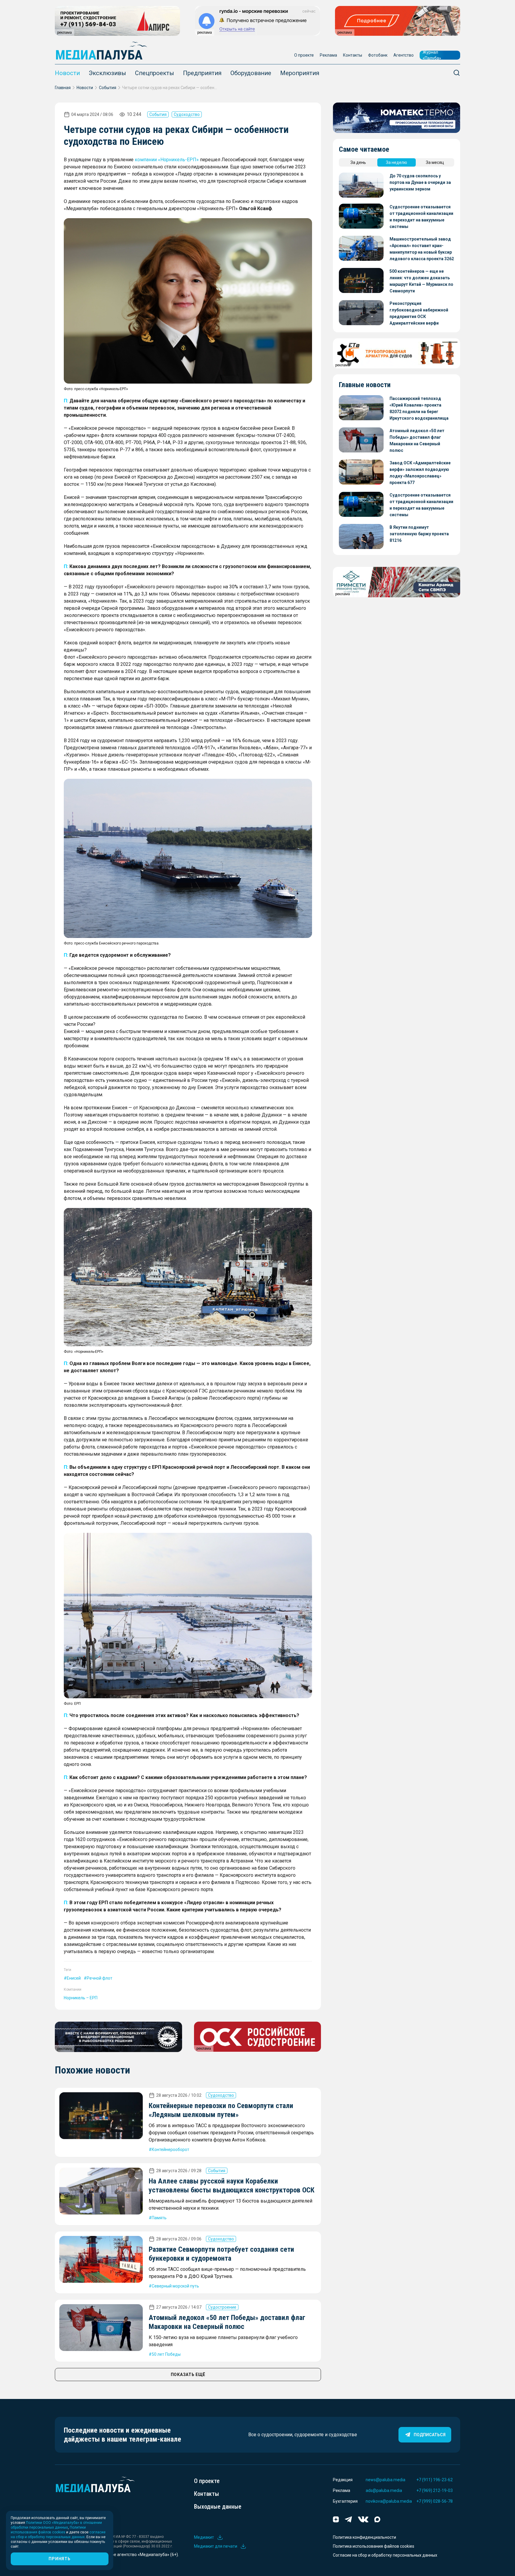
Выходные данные (218, 2507)
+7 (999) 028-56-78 (435, 2501)
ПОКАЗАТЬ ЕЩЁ (188, 2375)
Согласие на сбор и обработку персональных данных (385, 2555)
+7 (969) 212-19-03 (435, 2490)
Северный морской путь (175, 2286)
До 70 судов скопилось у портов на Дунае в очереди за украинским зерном (420, 182)
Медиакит (204, 2537)
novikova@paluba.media (389, 2501)
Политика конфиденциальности (364, 2537)
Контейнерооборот (170, 2149)
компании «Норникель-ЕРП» (167, 160)
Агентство (404, 55)
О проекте (304, 55)
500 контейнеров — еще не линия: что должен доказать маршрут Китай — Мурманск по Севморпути (421, 281)
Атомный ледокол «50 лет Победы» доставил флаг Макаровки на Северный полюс (417, 441)
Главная (63, 88)
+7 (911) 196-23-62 (435, 2480)
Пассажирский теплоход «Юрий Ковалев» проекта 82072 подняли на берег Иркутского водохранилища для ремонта (419, 409)
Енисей (74, 1978)
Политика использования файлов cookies (374, 2546)
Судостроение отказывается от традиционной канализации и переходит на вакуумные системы (421, 217)
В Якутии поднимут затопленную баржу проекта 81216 (419, 534)
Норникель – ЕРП (81, 1998)
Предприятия (202, 73)
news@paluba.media (386, 2480)
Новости (67, 73)
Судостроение (222, 2307)
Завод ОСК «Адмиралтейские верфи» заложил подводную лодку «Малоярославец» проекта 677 (420, 473)
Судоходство (187, 114)
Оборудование (251, 73)
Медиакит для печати (216, 2546)
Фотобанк (378, 55)
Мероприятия (300, 73)
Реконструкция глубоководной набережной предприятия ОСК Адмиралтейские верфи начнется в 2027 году (419, 314)
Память (159, 2218)
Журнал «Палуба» (432, 55)
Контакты (353, 55)
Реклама (328, 55)
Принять (59, 2559)
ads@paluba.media (384, 2490)
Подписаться (430, 2435)
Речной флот (100, 1978)
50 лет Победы (166, 2354)
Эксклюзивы (107, 73)
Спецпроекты (155, 73)
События (108, 88)
